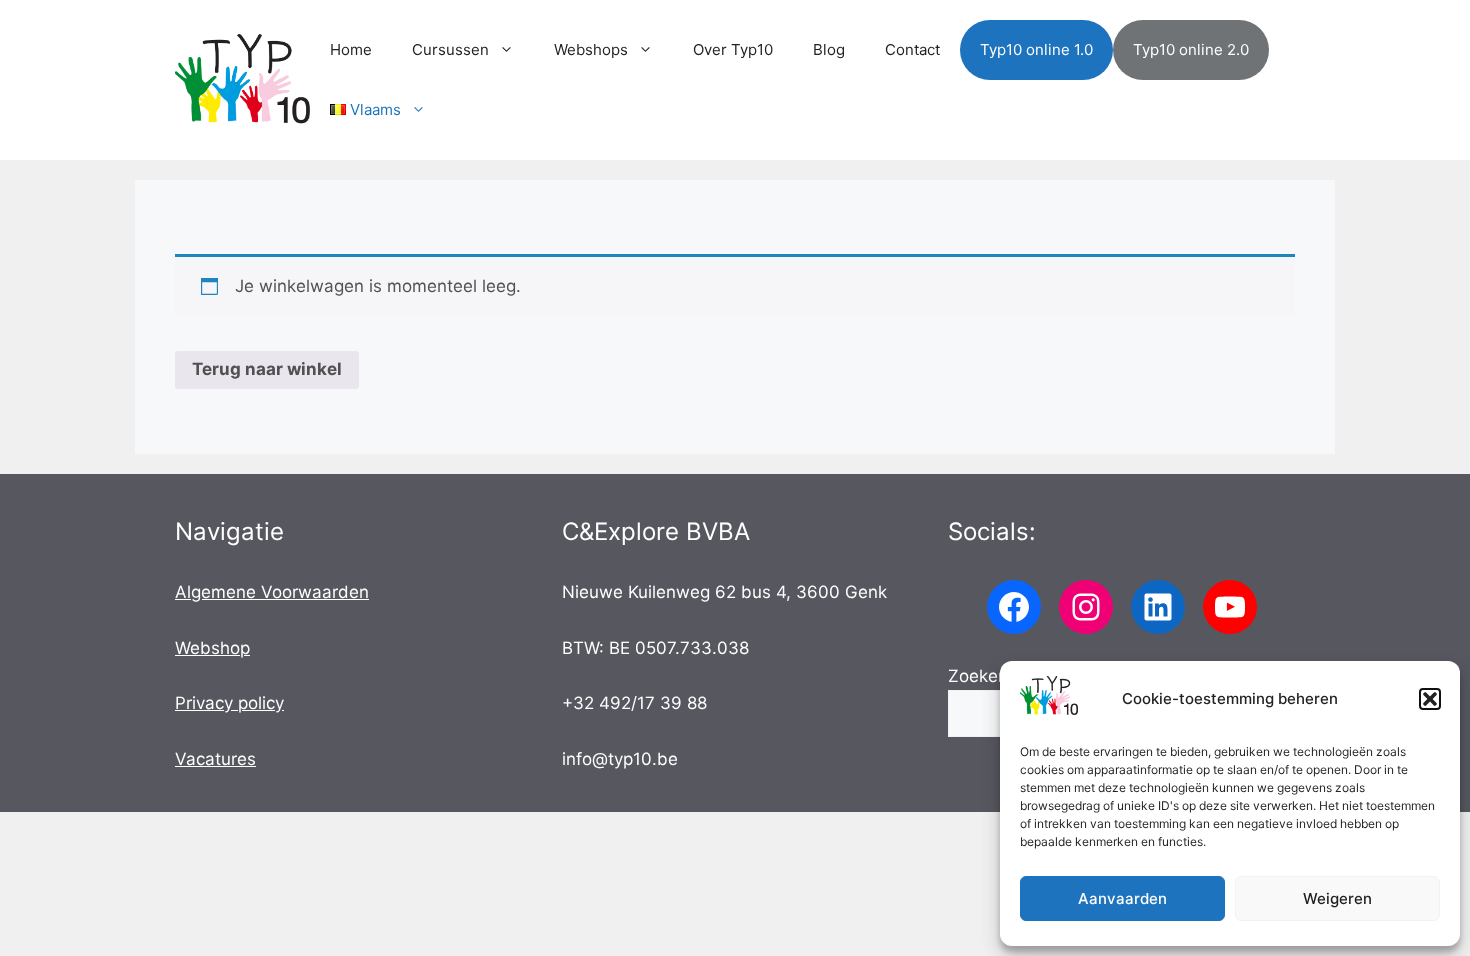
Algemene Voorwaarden (272, 592)
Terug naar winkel (267, 369)
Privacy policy (229, 703)
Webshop (212, 648)
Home (351, 49)
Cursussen (450, 49)
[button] (1430, 699)
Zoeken (978, 676)
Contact (912, 49)
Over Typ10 (733, 49)
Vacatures (215, 759)
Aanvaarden (1122, 898)
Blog (829, 49)
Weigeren (1337, 898)
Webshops (591, 49)
